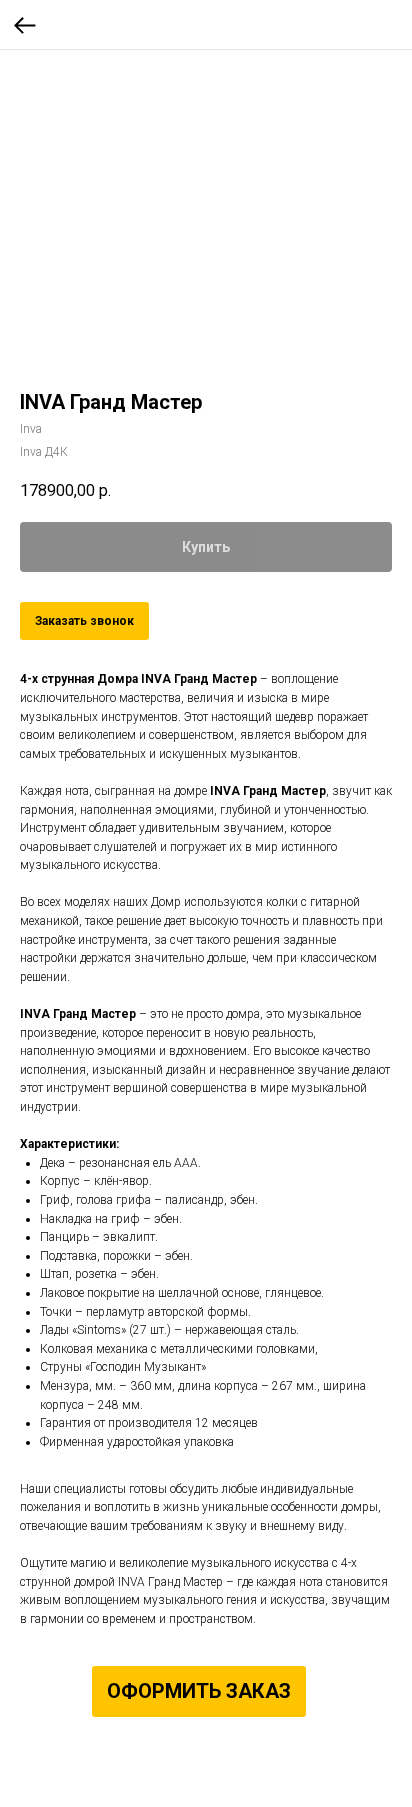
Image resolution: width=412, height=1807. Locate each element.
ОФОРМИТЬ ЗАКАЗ (199, 1691)
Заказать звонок (84, 621)
